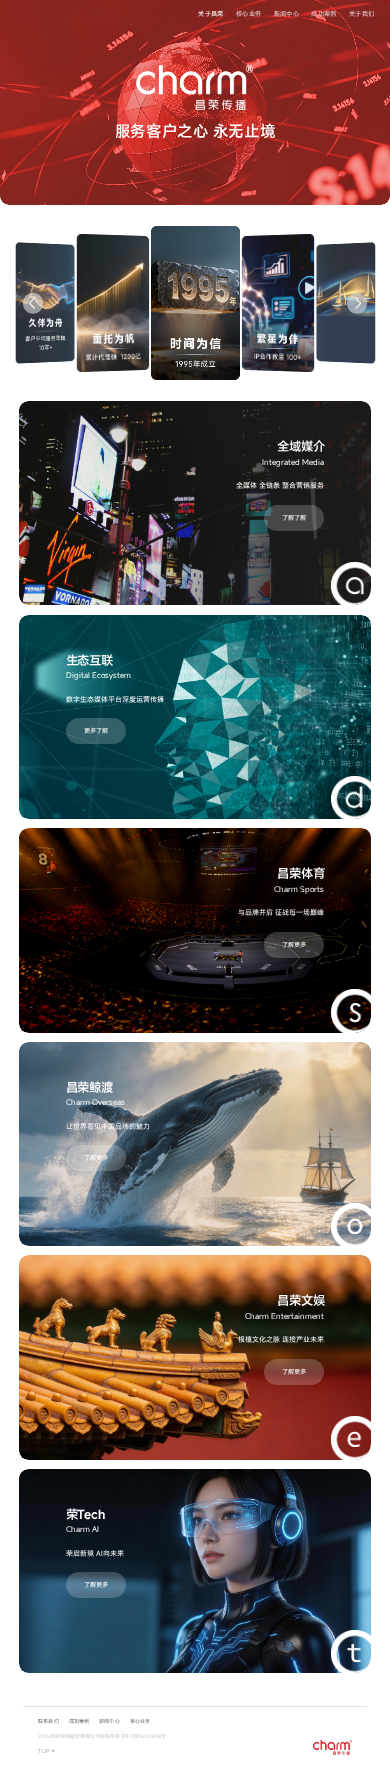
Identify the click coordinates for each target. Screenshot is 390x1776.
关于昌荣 (210, 13)
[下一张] (357, 303)
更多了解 (96, 730)
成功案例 (323, 13)
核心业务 (248, 13)
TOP (46, 1751)
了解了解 (294, 517)
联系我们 (48, 1721)
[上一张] (33, 303)
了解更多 (294, 944)
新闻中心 (286, 13)
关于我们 (361, 13)
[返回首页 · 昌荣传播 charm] (332, 1747)
